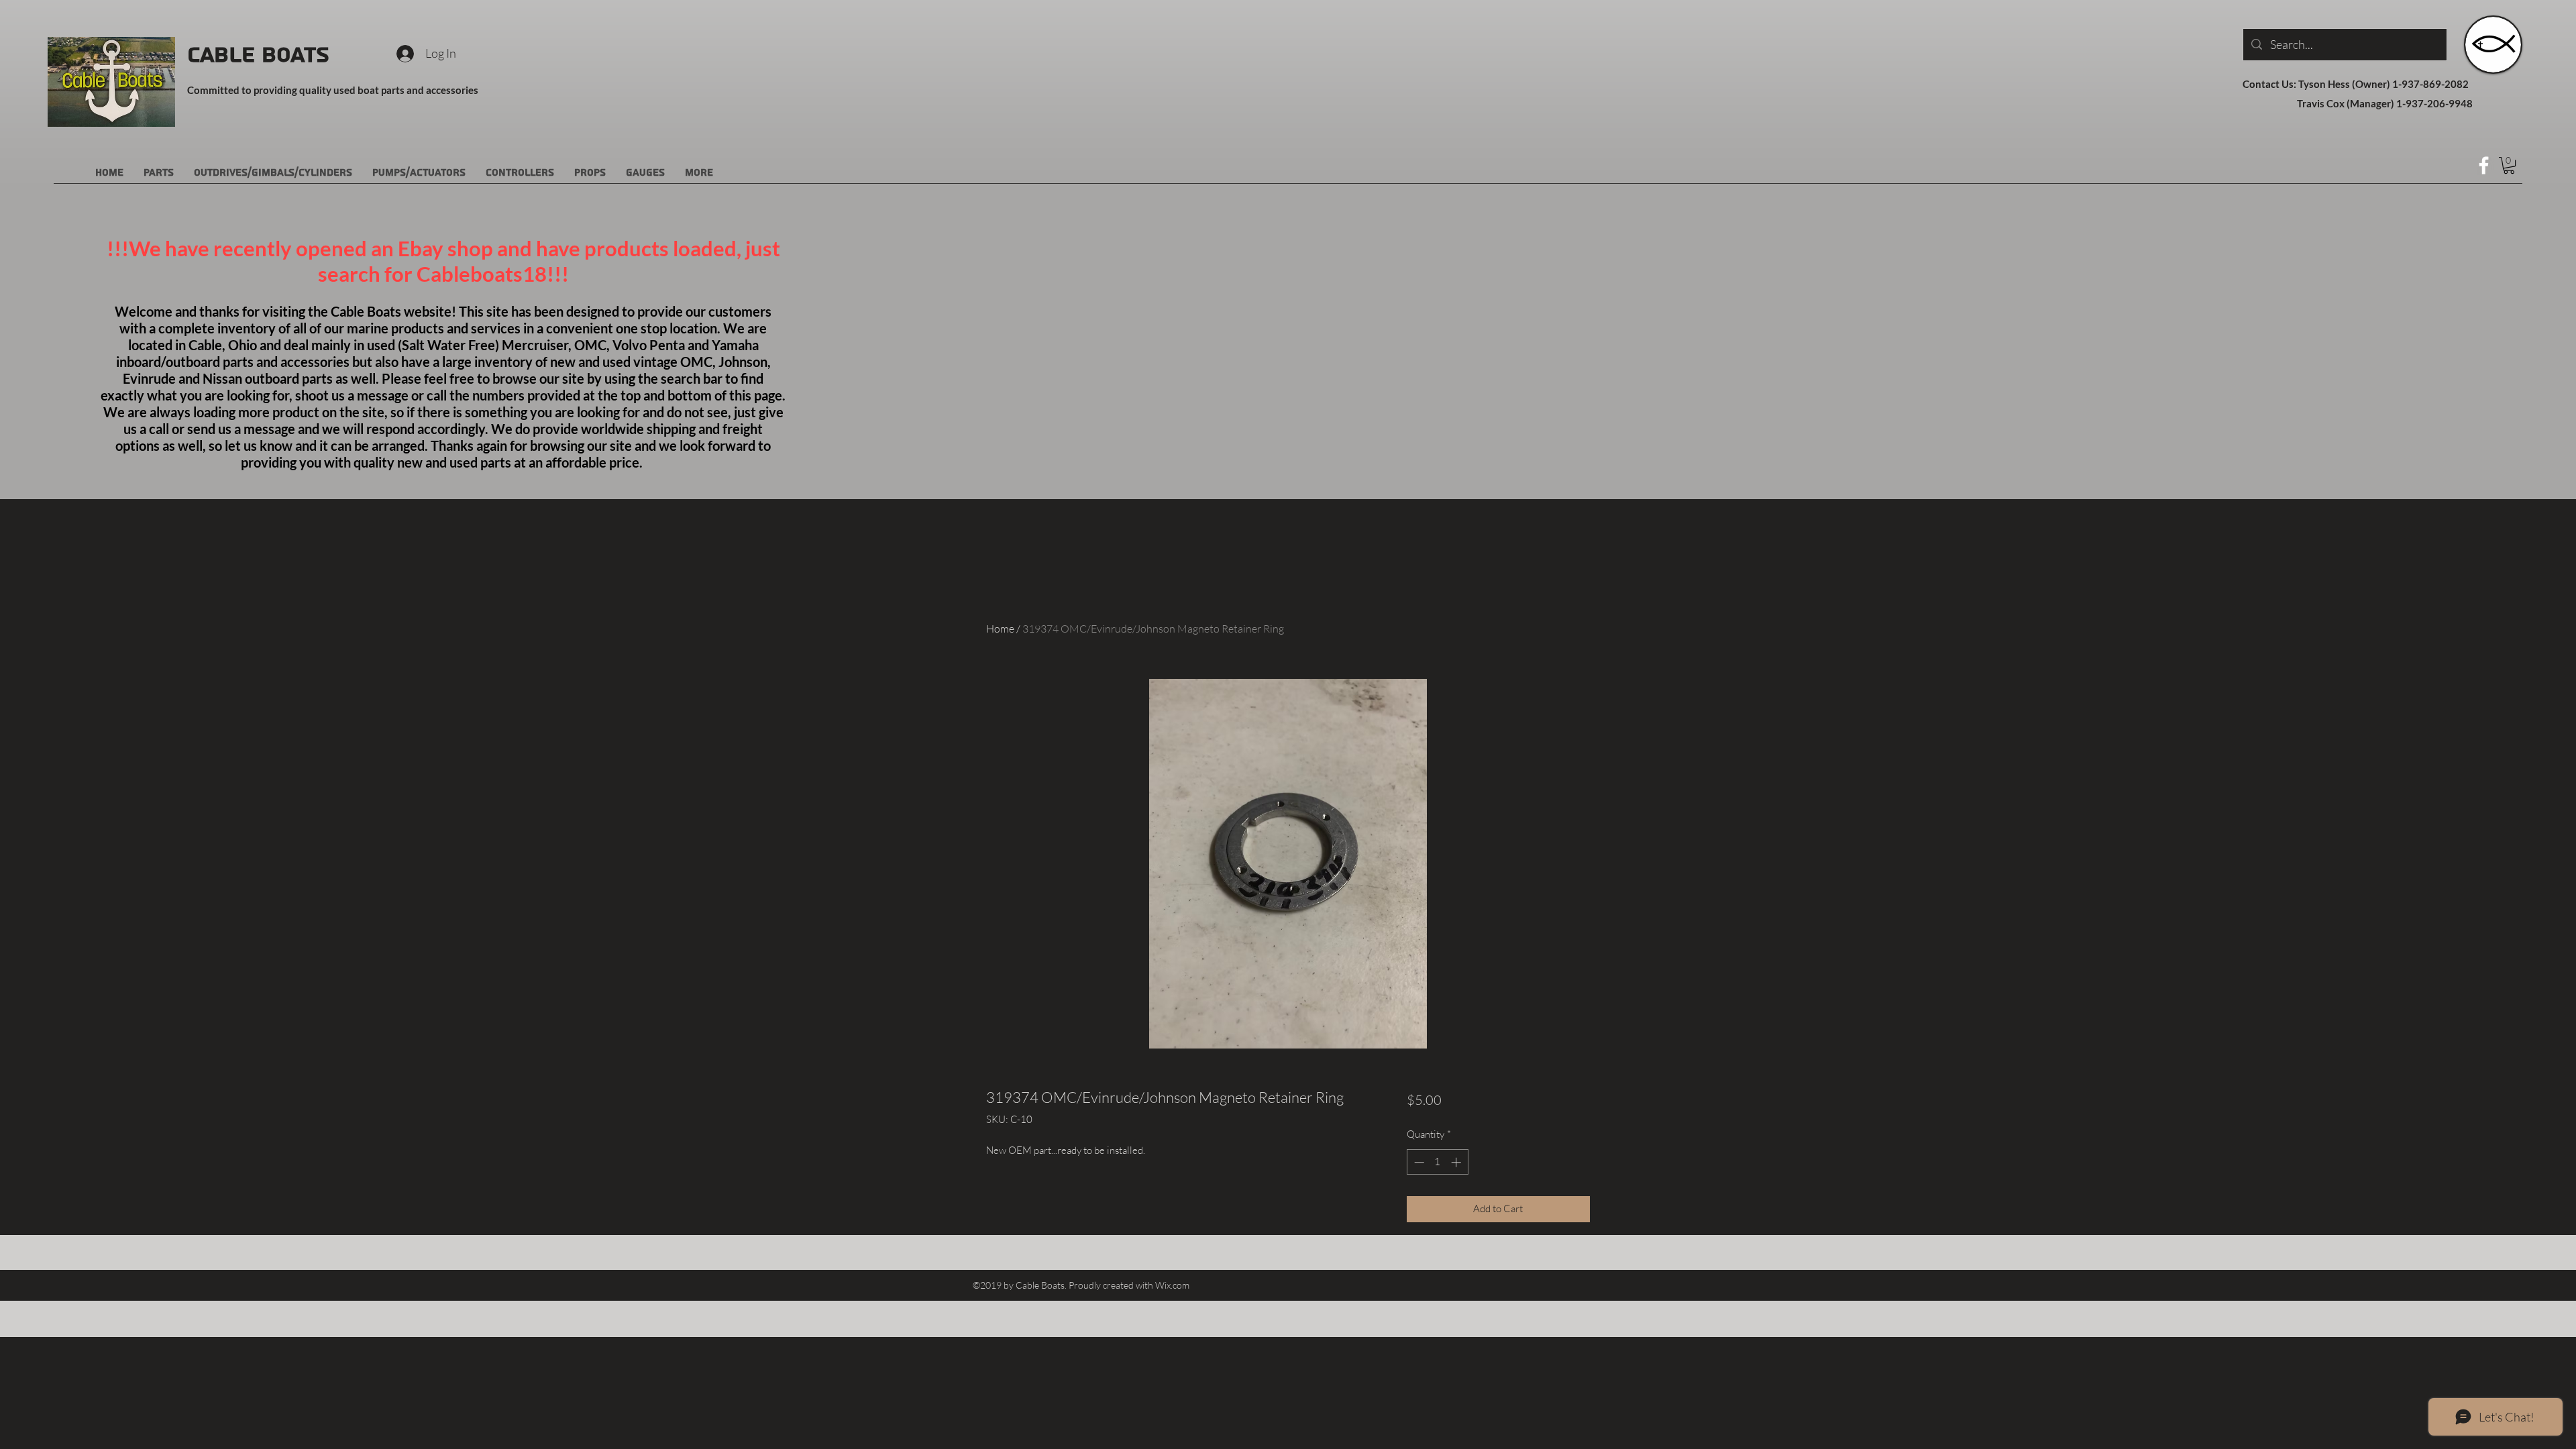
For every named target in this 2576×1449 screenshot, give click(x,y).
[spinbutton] (1437, 1162)
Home (1000, 629)
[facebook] (2484, 165)
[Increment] (1457, 1162)
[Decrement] (1418, 1162)
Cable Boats (258, 55)
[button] (2509, 165)
